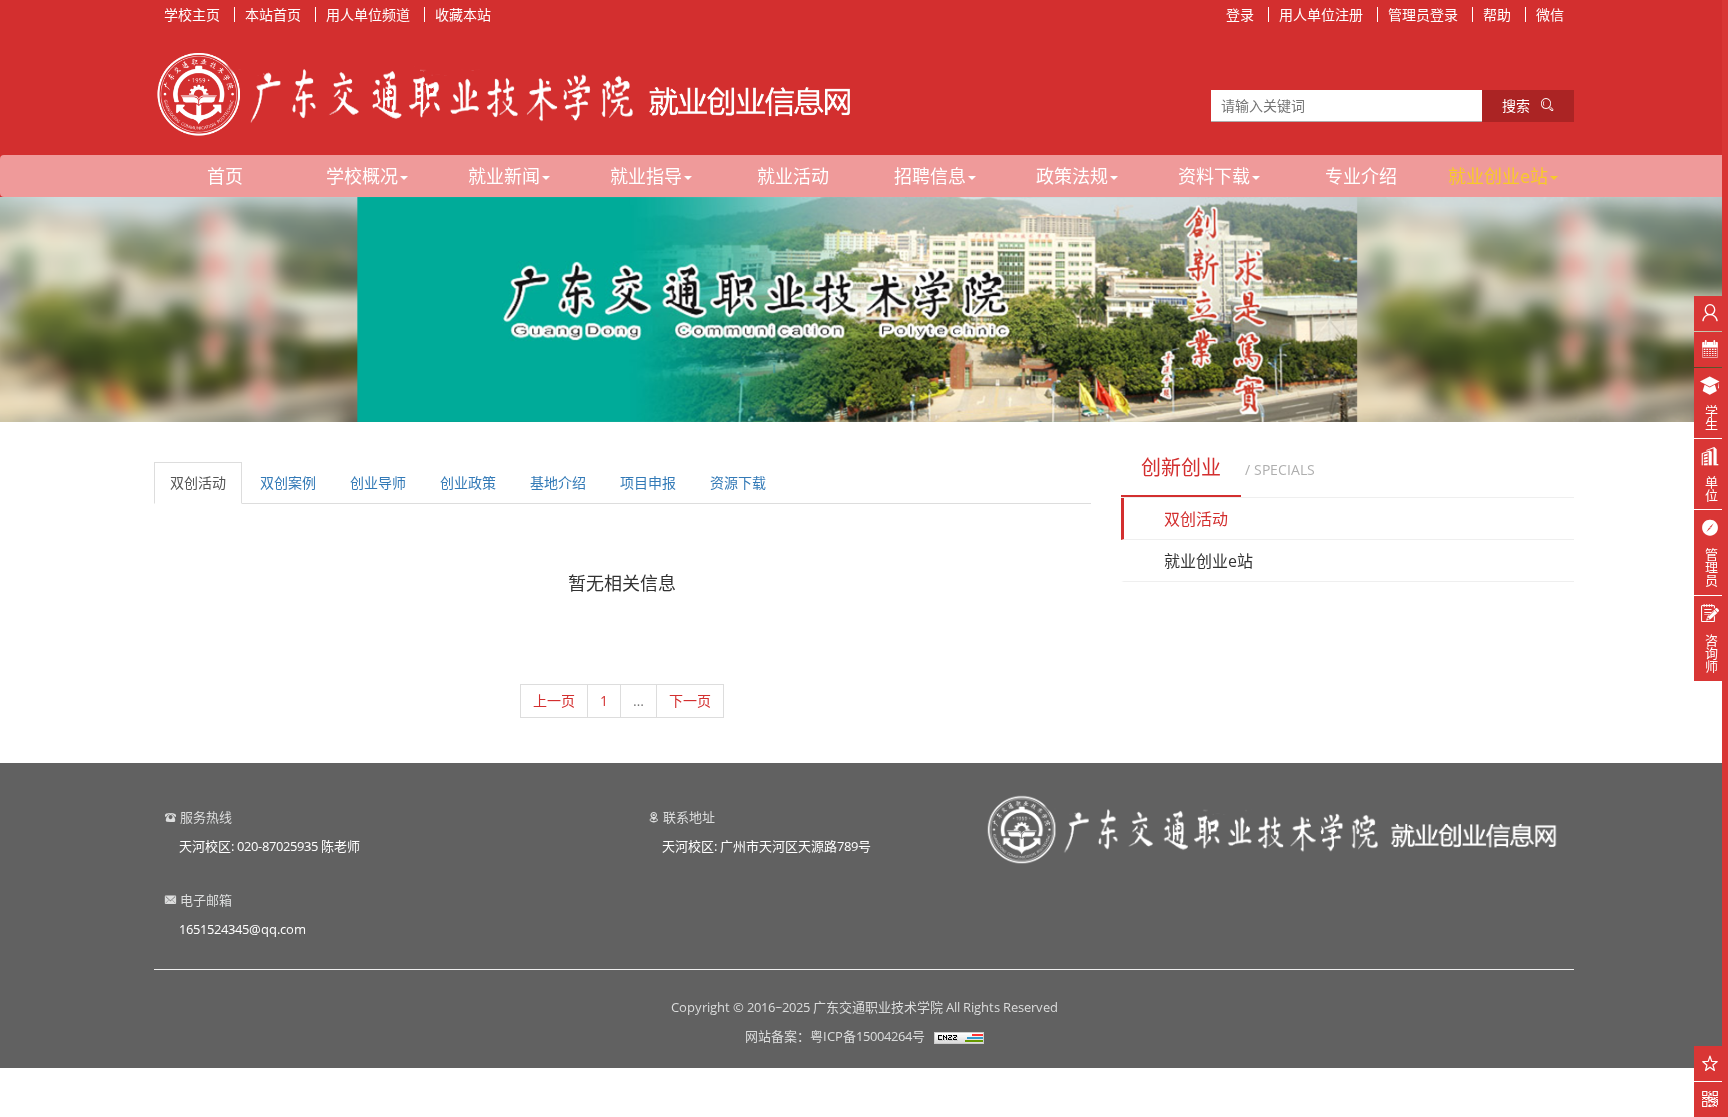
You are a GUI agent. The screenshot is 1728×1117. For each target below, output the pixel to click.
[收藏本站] (1710, 1063)
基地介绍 (558, 482)
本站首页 (273, 14)
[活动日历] (1710, 349)
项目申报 (648, 482)
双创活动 (198, 482)
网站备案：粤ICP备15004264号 (835, 1036)
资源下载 (738, 482)
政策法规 (1072, 176)
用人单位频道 (368, 14)
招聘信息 (930, 176)
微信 (1550, 14)
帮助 (1497, 14)
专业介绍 (1361, 176)
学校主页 (192, 14)
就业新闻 (504, 176)
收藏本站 (463, 14)
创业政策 (468, 482)
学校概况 (362, 176)
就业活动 (793, 176)
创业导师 (378, 482)
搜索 (1516, 105)
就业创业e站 (1498, 176)
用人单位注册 (1321, 14)
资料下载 (1214, 176)
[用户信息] (1710, 313)
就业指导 (646, 176)
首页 (225, 176)
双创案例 (288, 482)
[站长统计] (959, 1036)
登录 (1240, 14)
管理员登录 (1423, 14)
